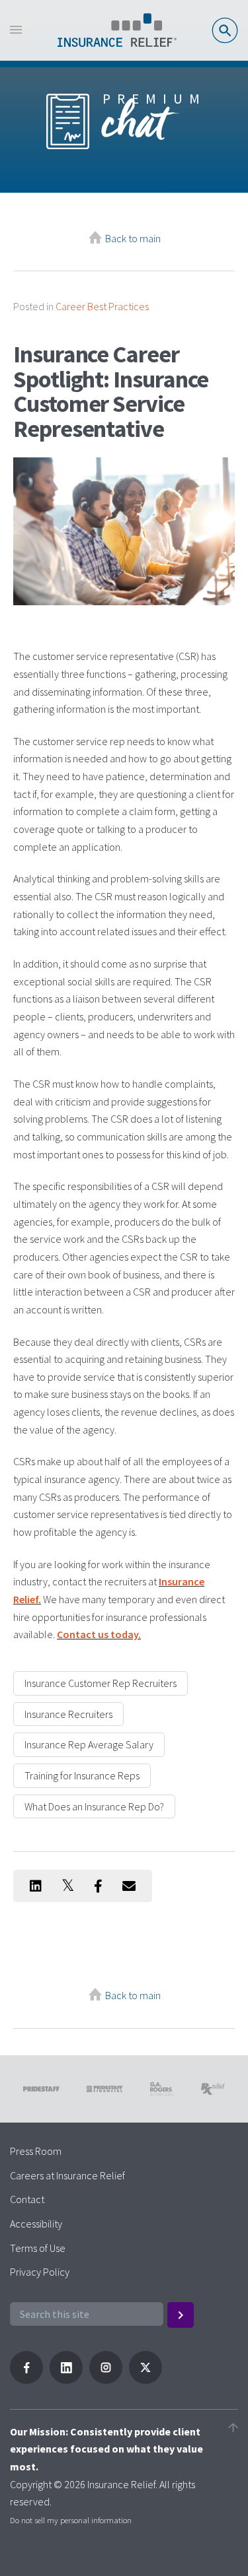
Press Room (36, 2151)
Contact (27, 2199)
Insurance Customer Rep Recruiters (101, 1683)
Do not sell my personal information (71, 2520)
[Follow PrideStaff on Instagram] (106, 2380)
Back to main (133, 238)
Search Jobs (225, 30)
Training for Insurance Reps (82, 1775)
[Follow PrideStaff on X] (145, 2380)
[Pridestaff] (117, 30)
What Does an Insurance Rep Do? (94, 1806)
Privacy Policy (40, 2272)
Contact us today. (99, 1634)
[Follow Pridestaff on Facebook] (26, 2380)
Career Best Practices (102, 306)
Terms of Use (38, 2248)
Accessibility (36, 2224)
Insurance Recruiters (68, 1714)
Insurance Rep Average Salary (89, 1744)
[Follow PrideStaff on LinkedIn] (66, 2380)
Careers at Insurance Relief (67, 2175)
